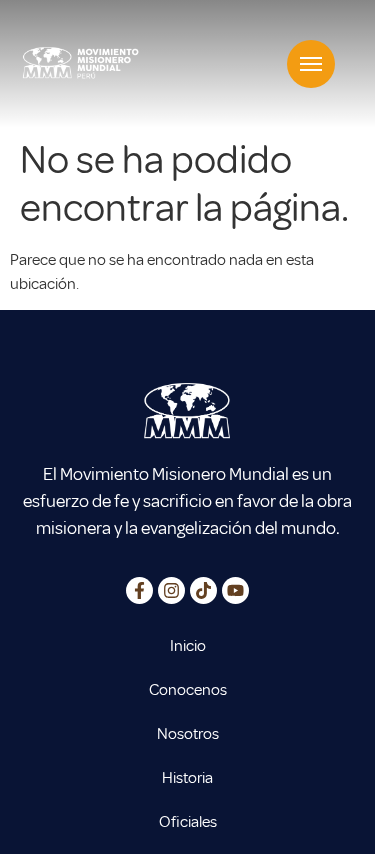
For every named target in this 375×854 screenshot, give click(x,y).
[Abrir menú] (311, 64)
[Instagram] (171, 590)
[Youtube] (235, 590)
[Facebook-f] (139, 590)
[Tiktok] (203, 590)
